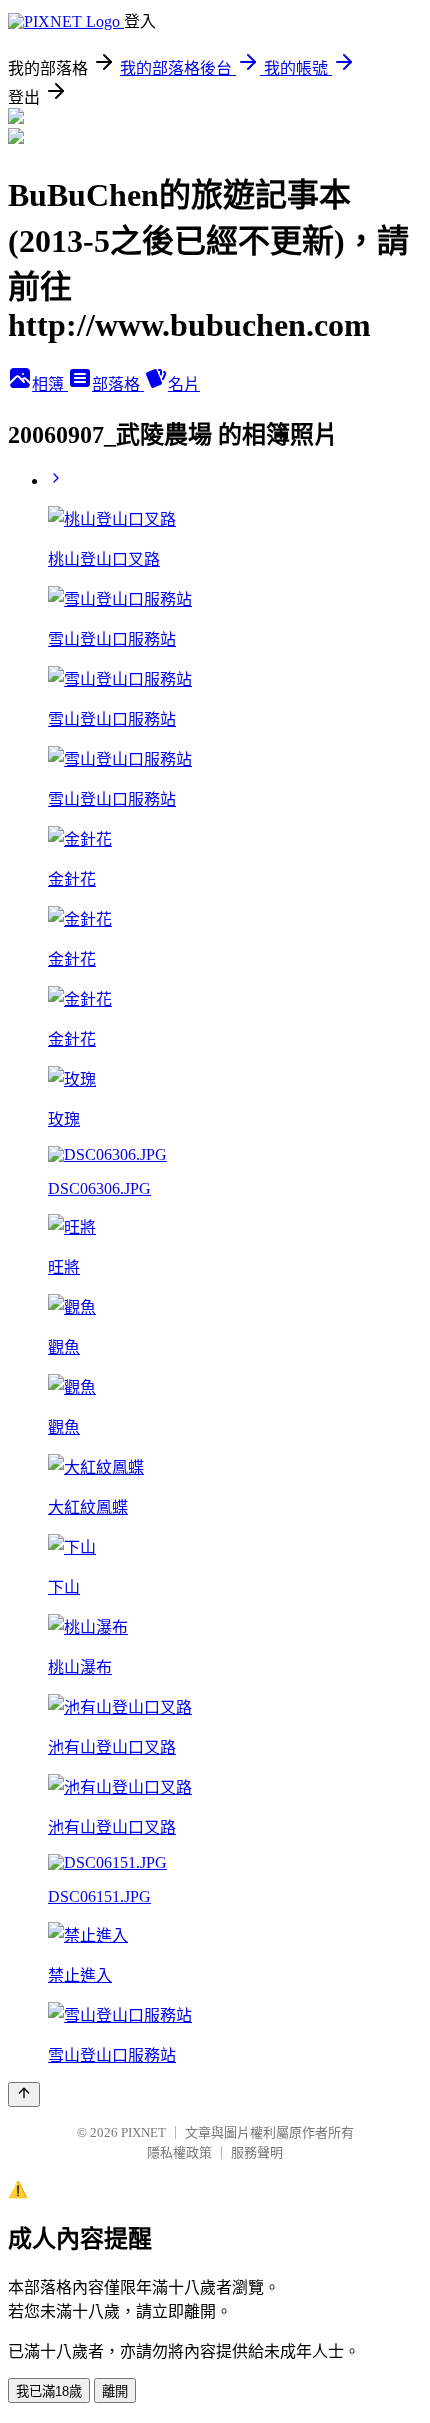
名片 (184, 384)
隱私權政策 (179, 2152)
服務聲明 (257, 2152)
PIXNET (143, 2132)
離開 (115, 2391)
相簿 (50, 384)
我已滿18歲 (49, 2391)
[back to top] (24, 2094)
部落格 (118, 384)
